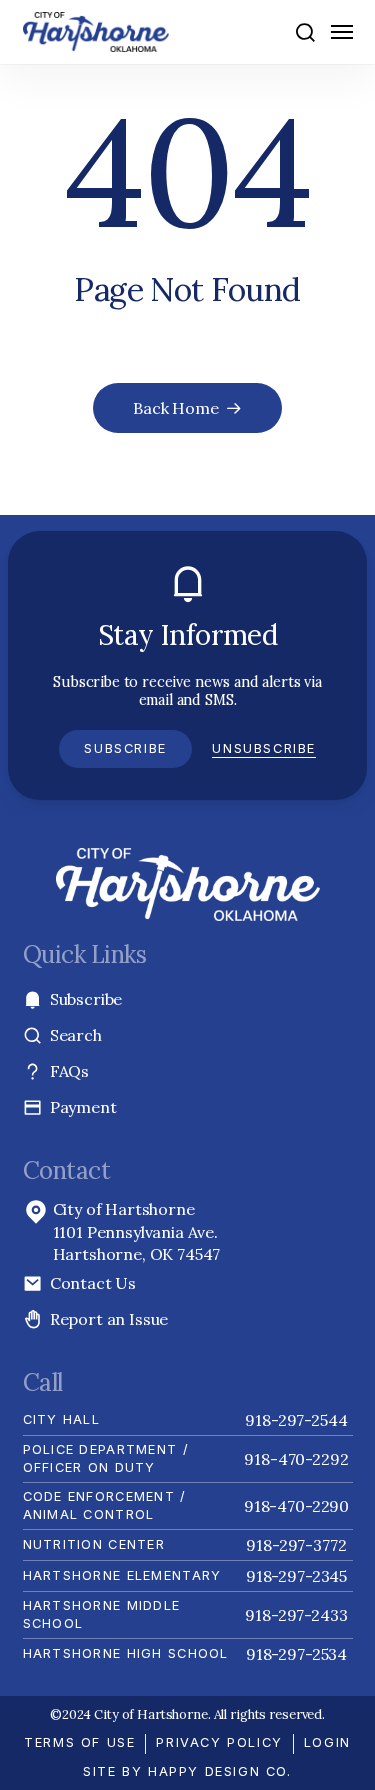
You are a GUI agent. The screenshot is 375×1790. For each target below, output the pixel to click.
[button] (304, 32)
